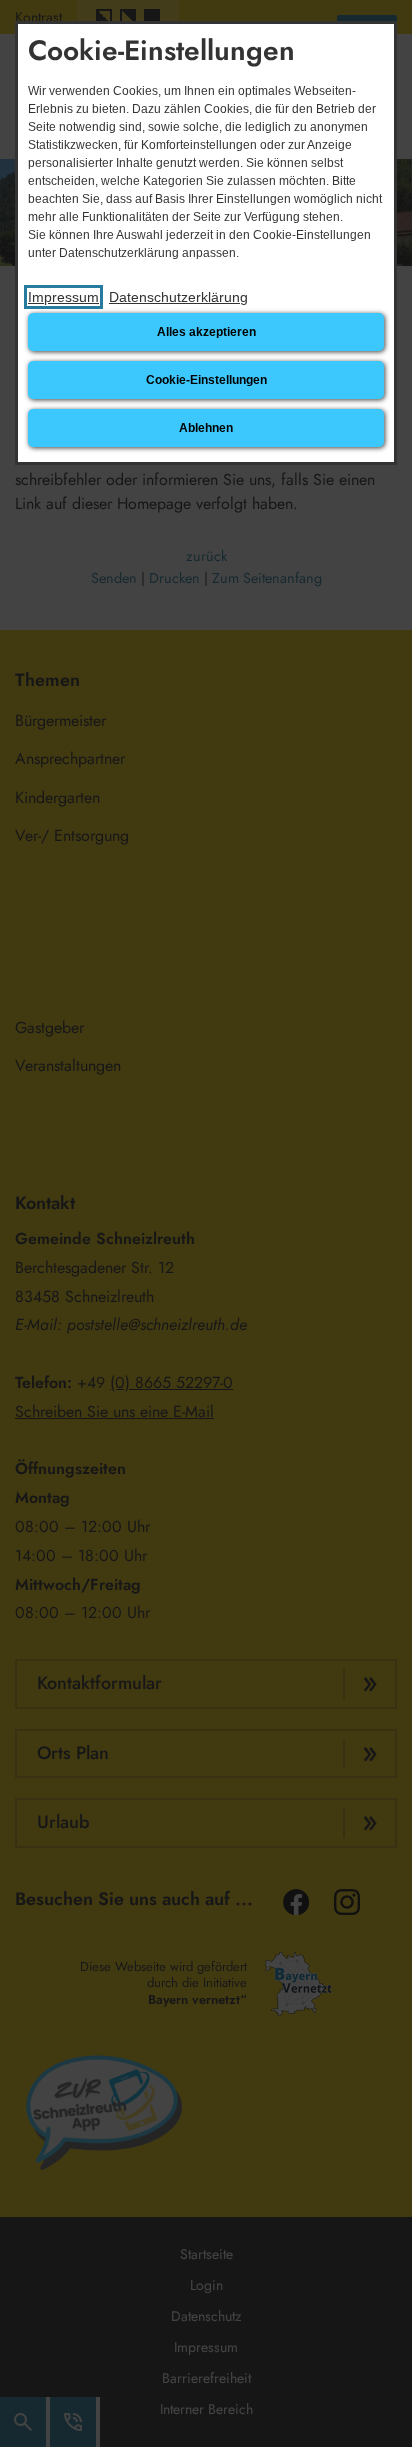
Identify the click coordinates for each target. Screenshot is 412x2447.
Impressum (63, 297)
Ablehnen (206, 428)
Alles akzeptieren (206, 332)
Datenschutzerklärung (178, 297)
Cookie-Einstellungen (206, 380)
